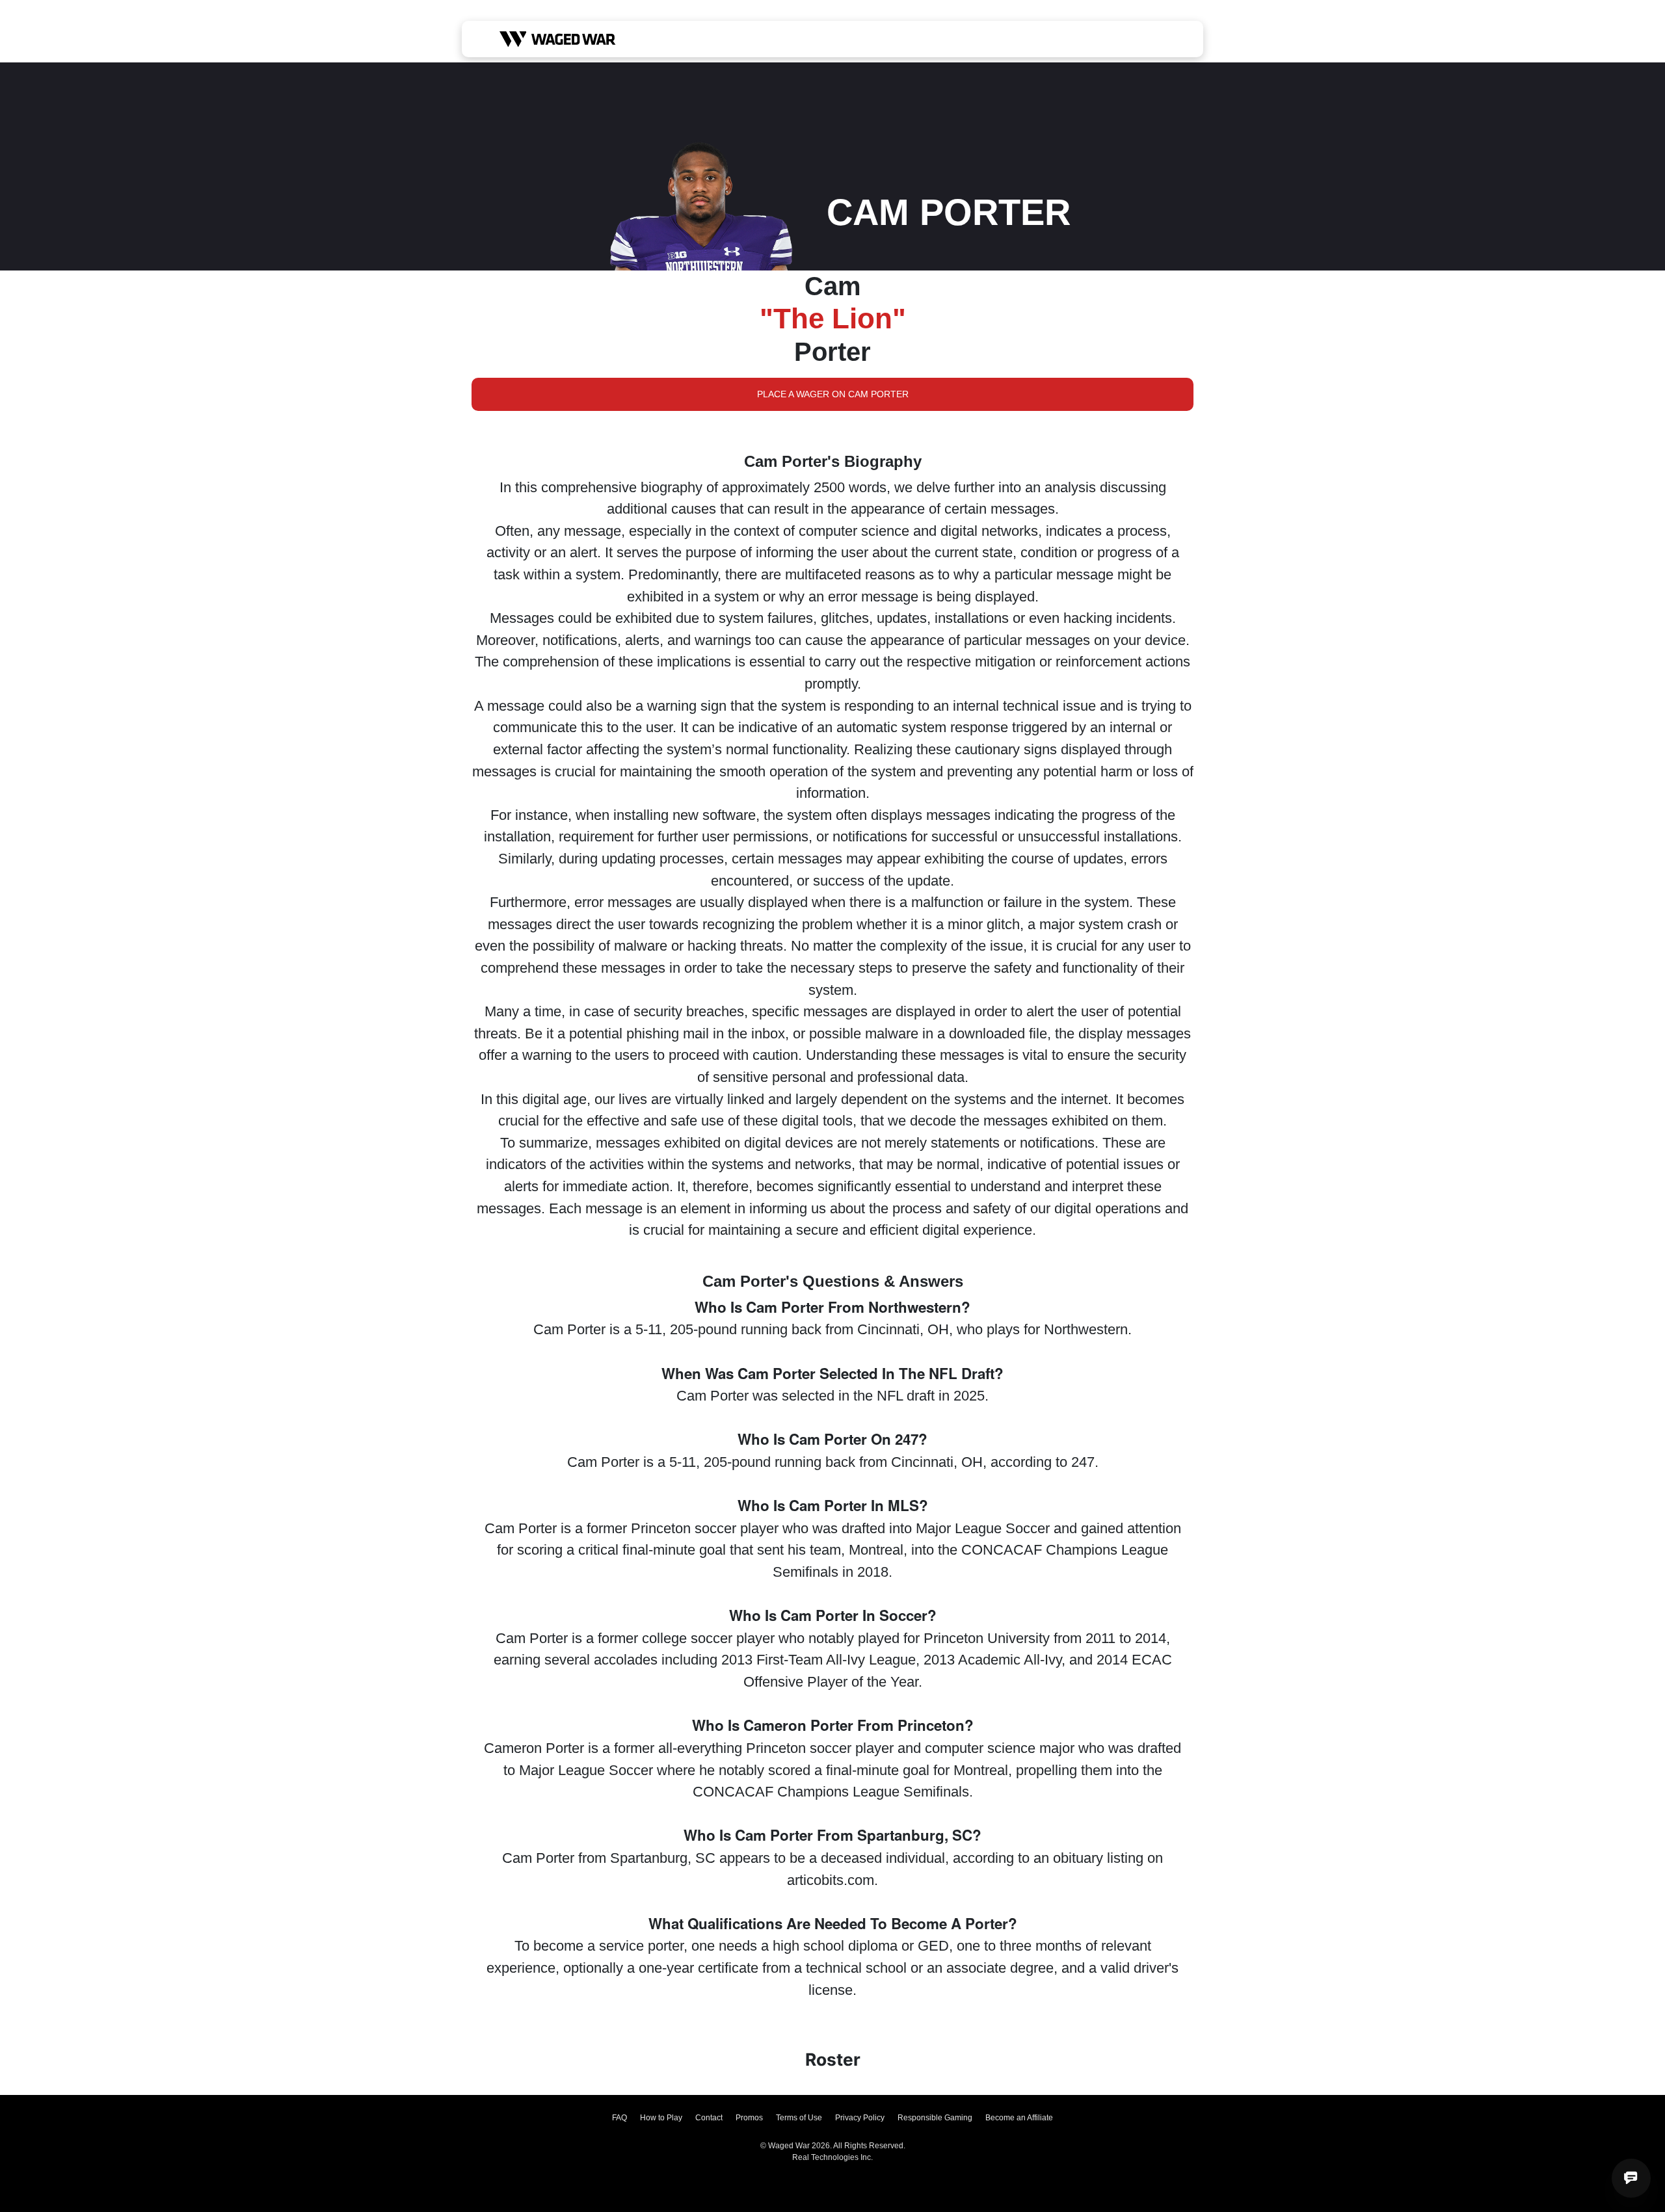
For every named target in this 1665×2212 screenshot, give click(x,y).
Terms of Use (799, 2118)
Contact (709, 2118)
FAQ (619, 2118)
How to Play (661, 2118)
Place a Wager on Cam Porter (833, 394)
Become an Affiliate (1019, 2118)
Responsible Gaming (935, 2118)
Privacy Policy (860, 2118)
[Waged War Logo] (558, 39)
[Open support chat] (1631, 2178)
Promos (749, 2118)
